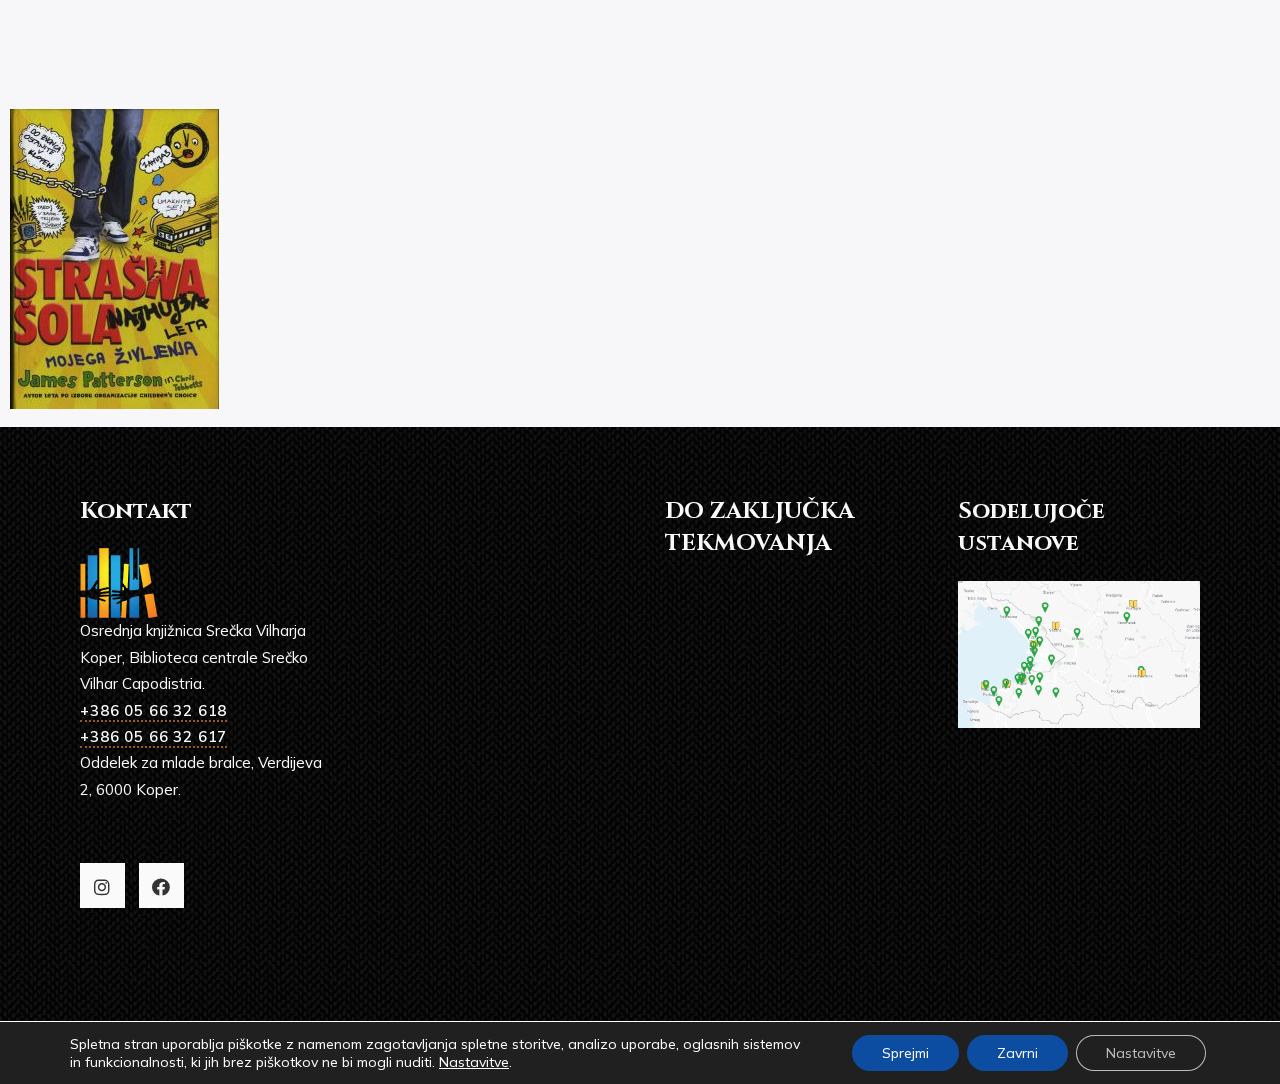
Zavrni (1017, 1053)
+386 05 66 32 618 (153, 710)
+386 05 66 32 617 (153, 736)
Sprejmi (905, 1053)
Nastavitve (474, 1062)
